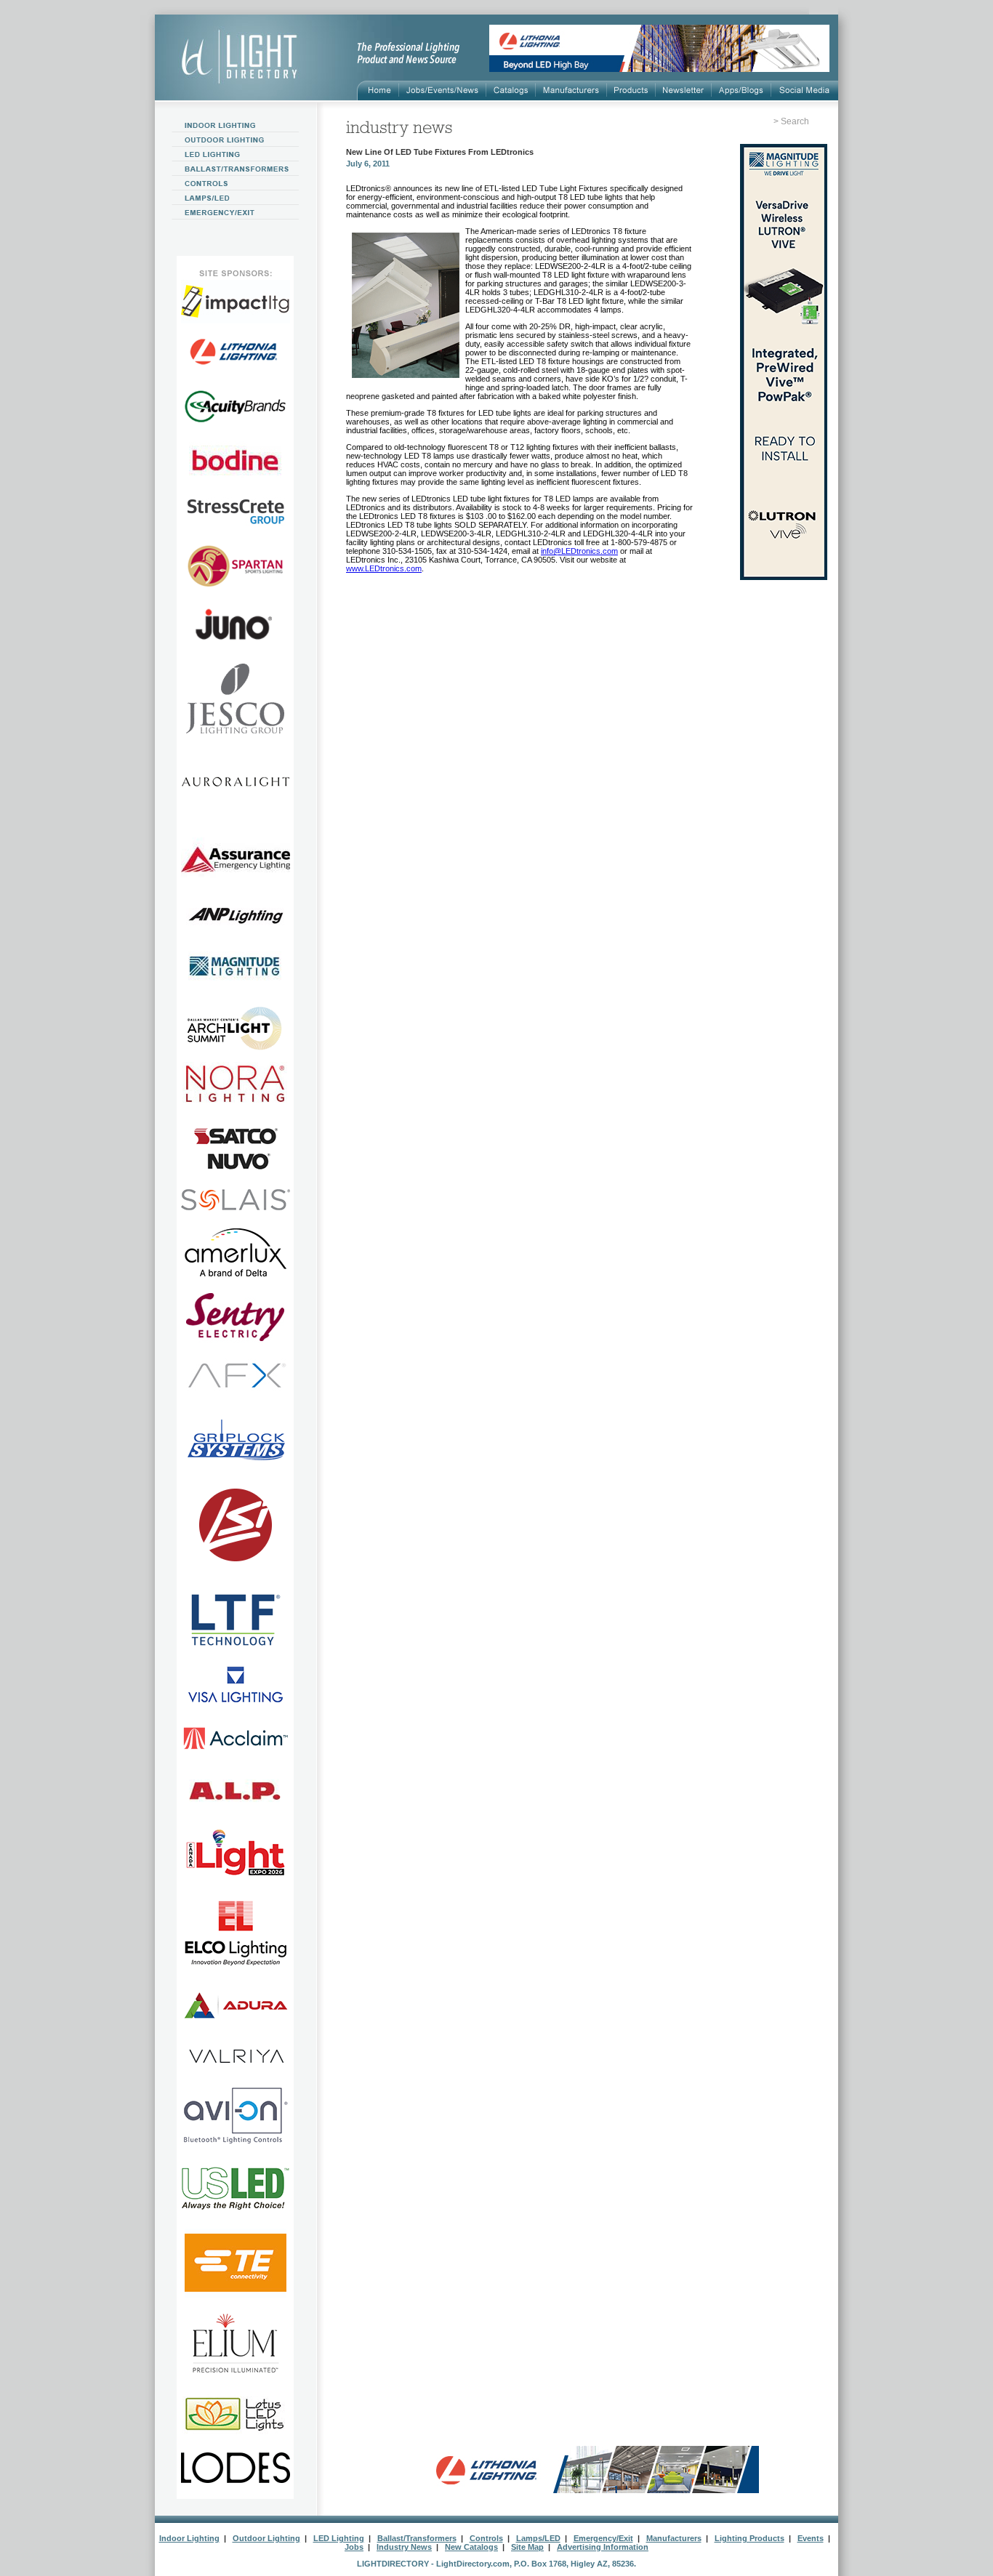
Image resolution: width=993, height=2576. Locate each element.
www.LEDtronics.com (384, 568)
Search (795, 121)
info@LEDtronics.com (579, 551)
